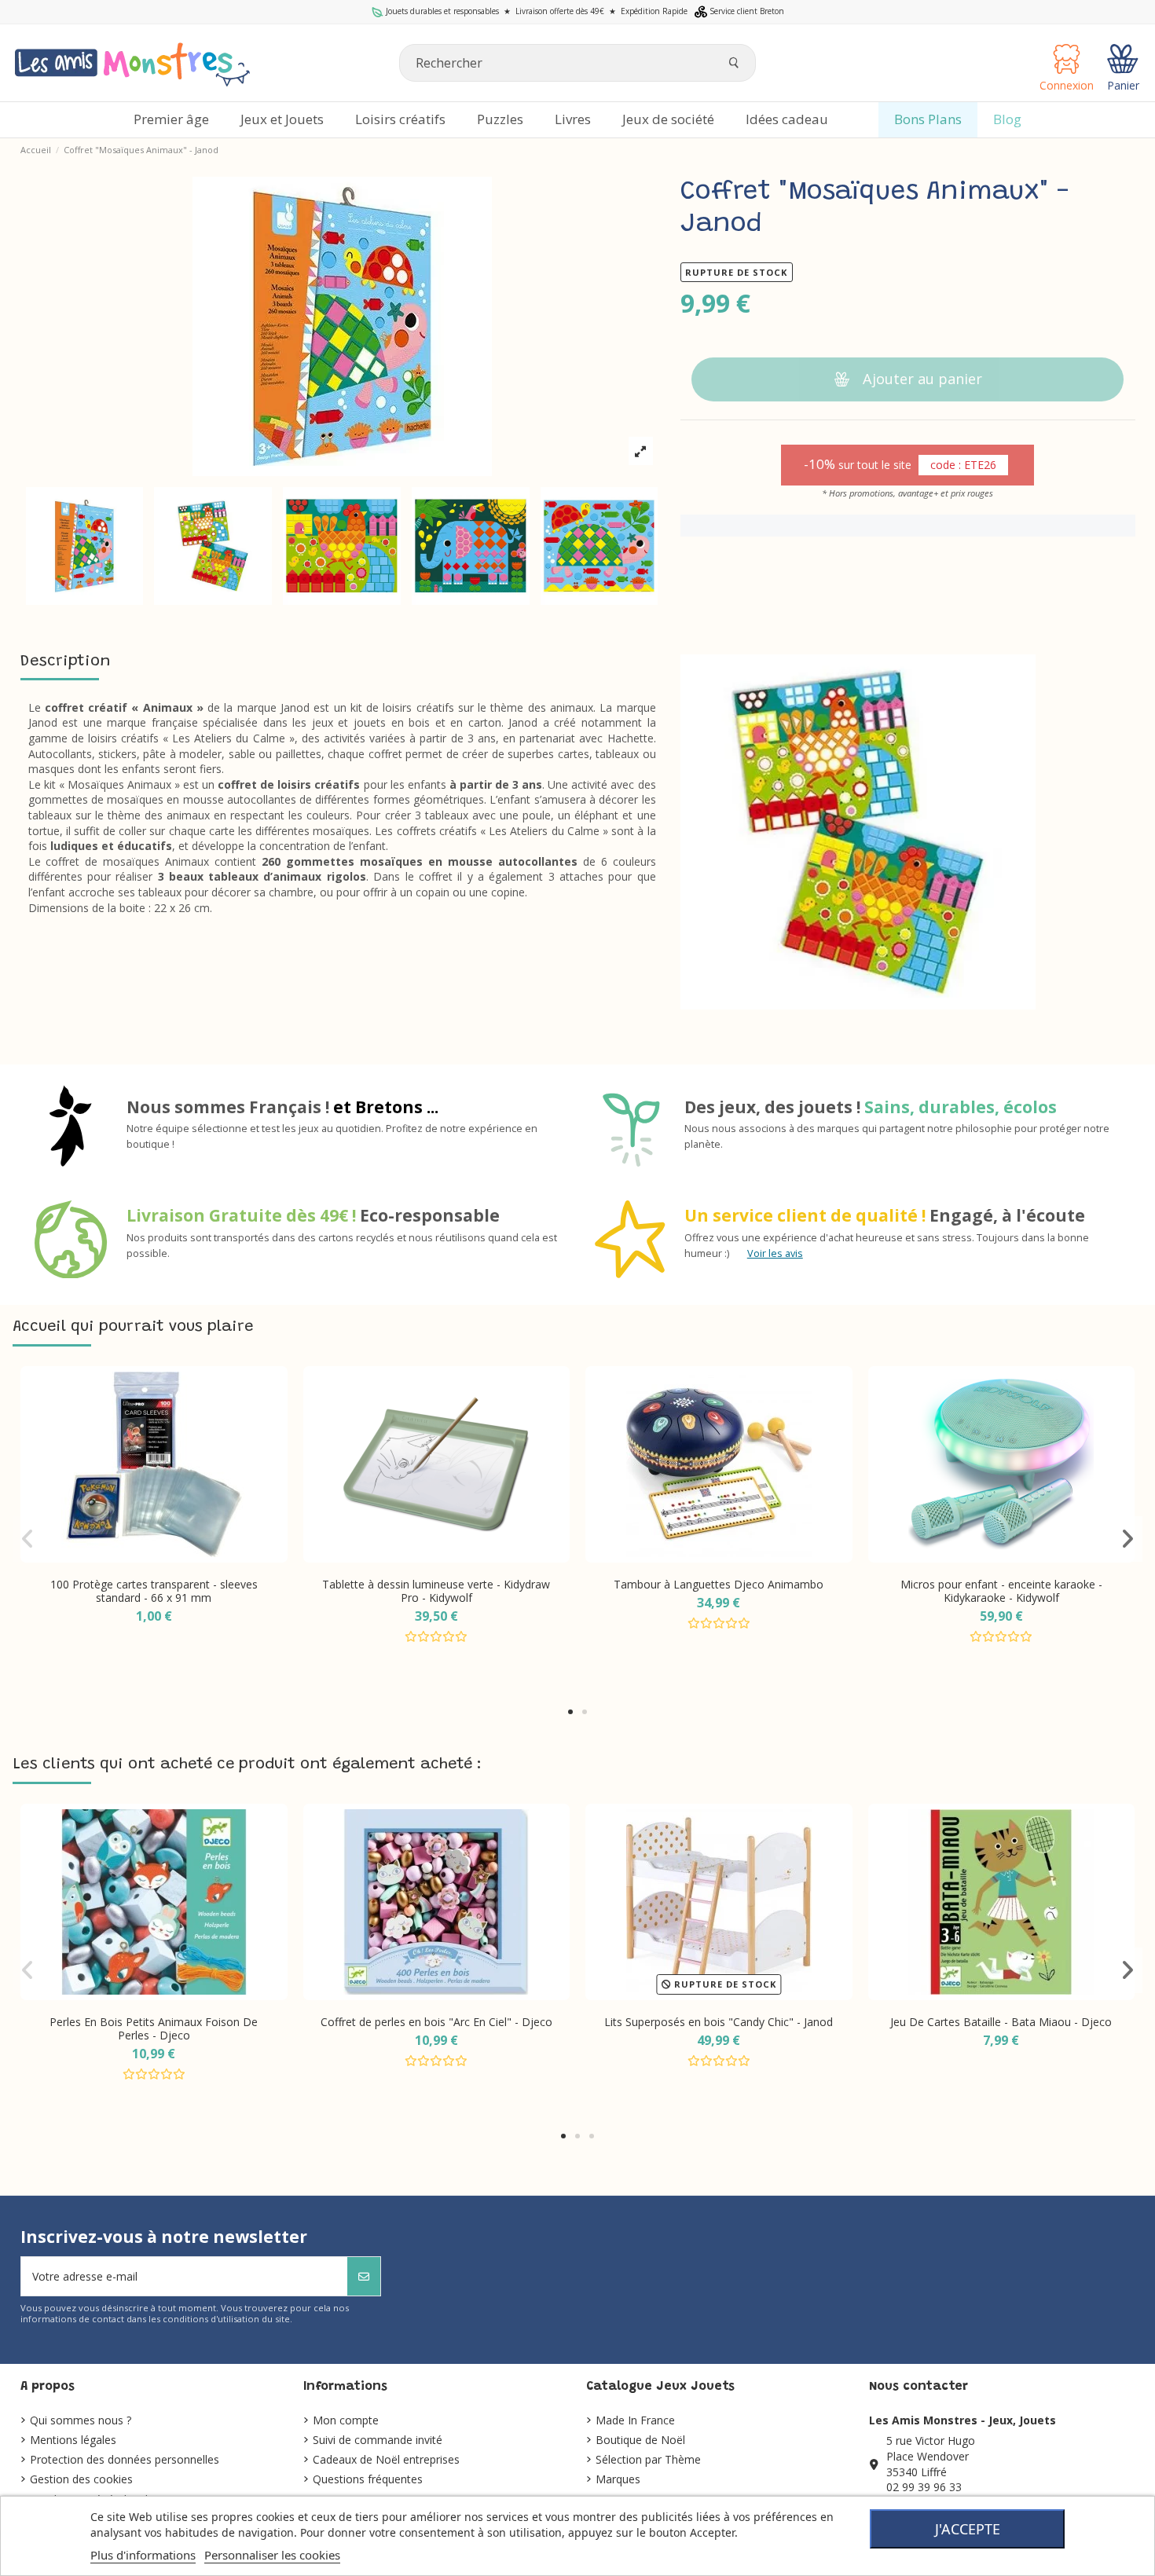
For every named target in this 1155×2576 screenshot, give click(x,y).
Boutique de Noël (640, 2440)
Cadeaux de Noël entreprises (386, 2459)
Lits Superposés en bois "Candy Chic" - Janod (719, 2022)
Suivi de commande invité (378, 2440)
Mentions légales (73, 2440)
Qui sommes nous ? (81, 2420)
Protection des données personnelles (125, 2459)
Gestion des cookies (81, 2479)
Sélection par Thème (648, 2459)
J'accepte (968, 2529)
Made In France (635, 2420)
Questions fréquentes (368, 2479)
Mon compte (346, 2420)
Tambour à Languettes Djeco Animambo (719, 1584)
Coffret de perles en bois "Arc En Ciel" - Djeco (436, 2022)
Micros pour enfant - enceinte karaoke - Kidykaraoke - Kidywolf (1001, 1591)
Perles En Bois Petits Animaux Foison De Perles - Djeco (154, 2028)
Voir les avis (775, 1253)
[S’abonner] (364, 2276)
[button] (570, 1712)
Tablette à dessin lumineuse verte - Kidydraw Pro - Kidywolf (436, 1591)
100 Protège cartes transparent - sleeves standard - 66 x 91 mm (154, 1591)
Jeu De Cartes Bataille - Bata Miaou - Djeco (1001, 2022)
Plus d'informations (143, 2555)
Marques (618, 2479)
